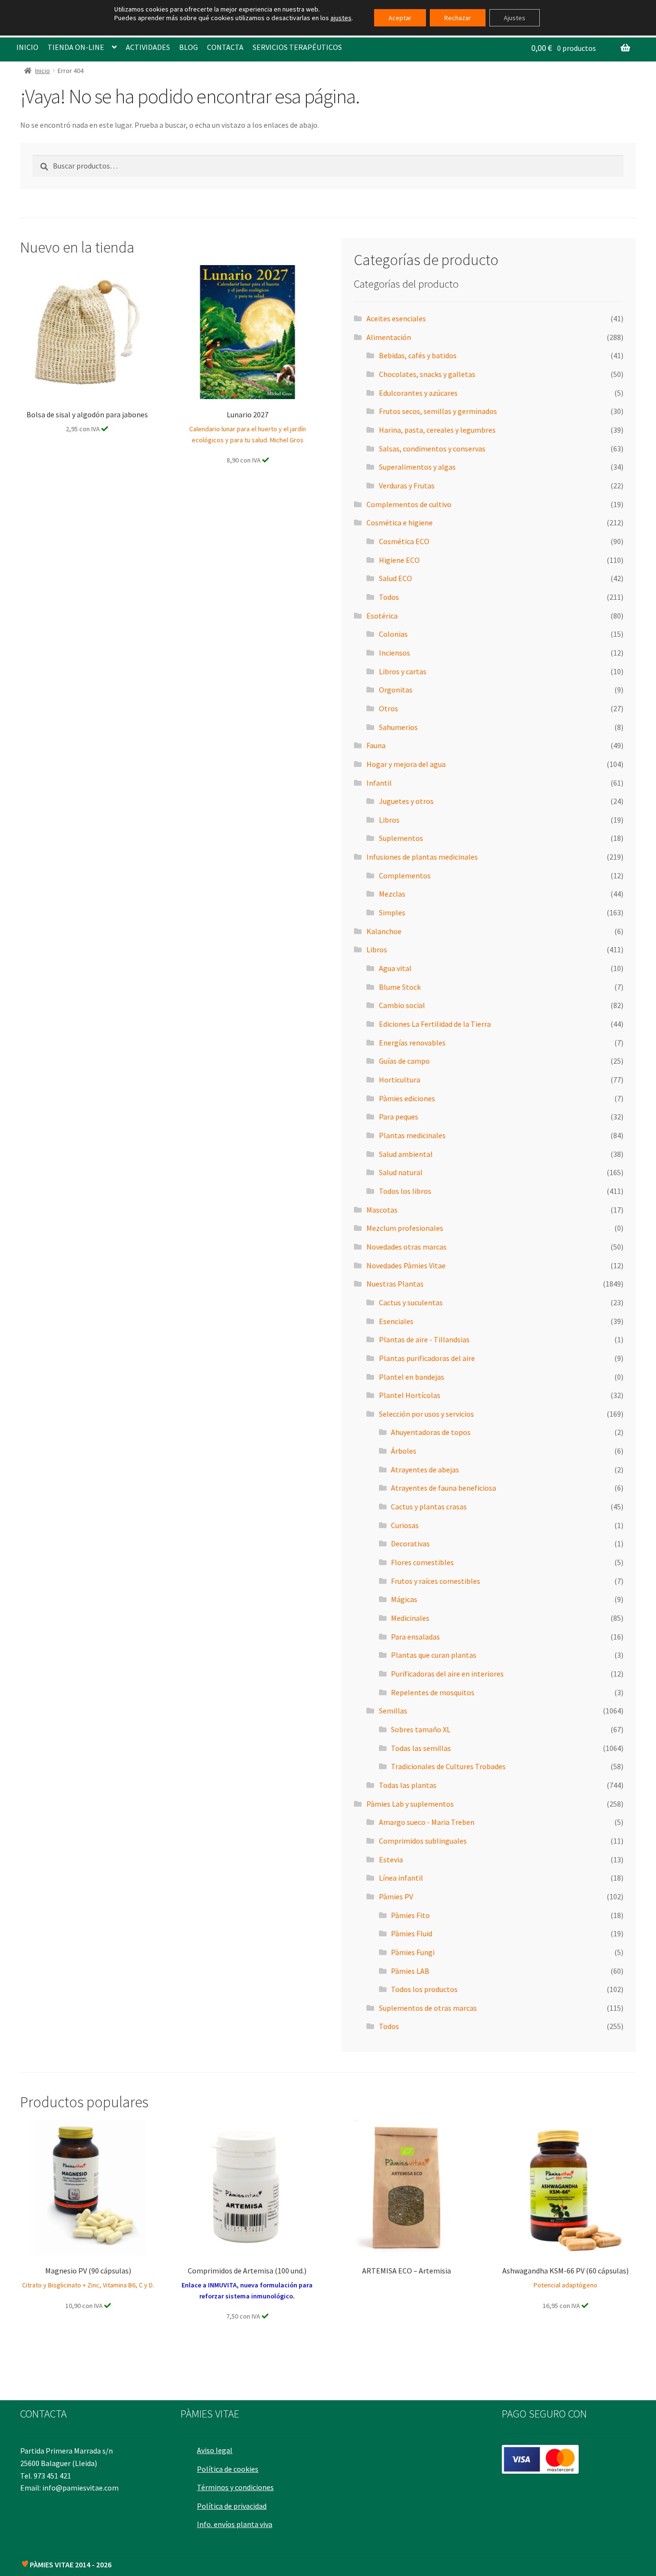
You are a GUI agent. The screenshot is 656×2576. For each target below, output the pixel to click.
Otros (389, 708)
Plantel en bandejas (412, 1377)
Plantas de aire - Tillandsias (424, 1339)
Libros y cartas (403, 671)
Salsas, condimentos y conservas (432, 449)
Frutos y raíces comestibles (436, 1581)
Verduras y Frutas (407, 486)
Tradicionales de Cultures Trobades (448, 1766)
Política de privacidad (232, 2506)
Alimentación (389, 337)
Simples (392, 912)
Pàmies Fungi (413, 1952)
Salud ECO (395, 578)
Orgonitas (396, 690)
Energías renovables (412, 1043)
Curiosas (405, 1525)
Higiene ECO (399, 560)
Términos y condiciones (235, 2487)
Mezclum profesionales (405, 1228)
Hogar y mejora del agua (406, 764)
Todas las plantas (408, 1785)
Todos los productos (424, 1989)
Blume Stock (400, 987)
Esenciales (396, 1321)
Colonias (393, 634)
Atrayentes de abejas (425, 1470)
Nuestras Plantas (395, 1284)
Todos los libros (405, 1191)
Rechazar (458, 18)
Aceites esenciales (396, 318)
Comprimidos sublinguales (423, 1841)
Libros (389, 820)
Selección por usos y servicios (426, 1414)
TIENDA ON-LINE (76, 47)
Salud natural (401, 1172)
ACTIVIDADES (148, 47)
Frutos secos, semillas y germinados (438, 411)
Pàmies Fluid (412, 1933)
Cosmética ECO (404, 541)
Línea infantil (401, 1878)
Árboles (404, 1451)
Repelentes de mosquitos (433, 1692)
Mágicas (404, 1599)
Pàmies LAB (410, 1971)
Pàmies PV (396, 1896)
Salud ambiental (406, 1154)
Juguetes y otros (406, 801)
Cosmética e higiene (400, 522)
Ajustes (515, 18)
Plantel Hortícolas (410, 1395)
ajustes (341, 18)
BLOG (188, 47)
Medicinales (410, 1618)
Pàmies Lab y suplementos (410, 1804)
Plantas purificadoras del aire (427, 1358)
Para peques (399, 1117)
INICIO (27, 47)
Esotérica (382, 616)
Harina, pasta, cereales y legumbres (437, 430)
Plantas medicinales (412, 1135)
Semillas (393, 1711)
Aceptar (400, 18)
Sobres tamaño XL (421, 1729)
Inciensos (395, 653)
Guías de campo (404, 1061)
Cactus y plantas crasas (429, 1507)
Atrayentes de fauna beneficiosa (443, 1488)
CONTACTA (225, 47)
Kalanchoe (384, 931)
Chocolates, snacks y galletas (427, 374)
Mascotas (382, 1210)
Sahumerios (398, 727)
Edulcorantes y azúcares (418, 393)
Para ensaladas (415, 1637)
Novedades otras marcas (407, 1247)
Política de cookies (228, 2469)
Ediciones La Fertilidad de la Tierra (435, 1024)
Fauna (376, 745)
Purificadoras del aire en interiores (447, 1674)
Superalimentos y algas (417, 467)
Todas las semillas (421, 1748)
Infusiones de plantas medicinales (422, 857)
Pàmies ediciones (407, 1098)
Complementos (405, 875)
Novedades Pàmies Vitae (406, 1265)
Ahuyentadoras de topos (431, 1432)
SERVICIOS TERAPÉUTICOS (297, 47)
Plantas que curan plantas (434, 1655)
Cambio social (402, 1005)
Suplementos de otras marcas (428, 2008)
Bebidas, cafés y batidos (418, 355)
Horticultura (400, 1080)
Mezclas (392, 894)
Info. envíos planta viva (235, 2524)
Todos (389, 597)
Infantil (379, 783)
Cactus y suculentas (411, 1302)
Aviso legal (215, 2450)
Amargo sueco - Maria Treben (427, 1822)
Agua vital (395, 968)
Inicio (43, 71)
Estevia (391, 1859)
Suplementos (401, 838)
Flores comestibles (422, 1562)
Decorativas (410, 1543)
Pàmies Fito (410, 1915)
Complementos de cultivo (409, 504)
